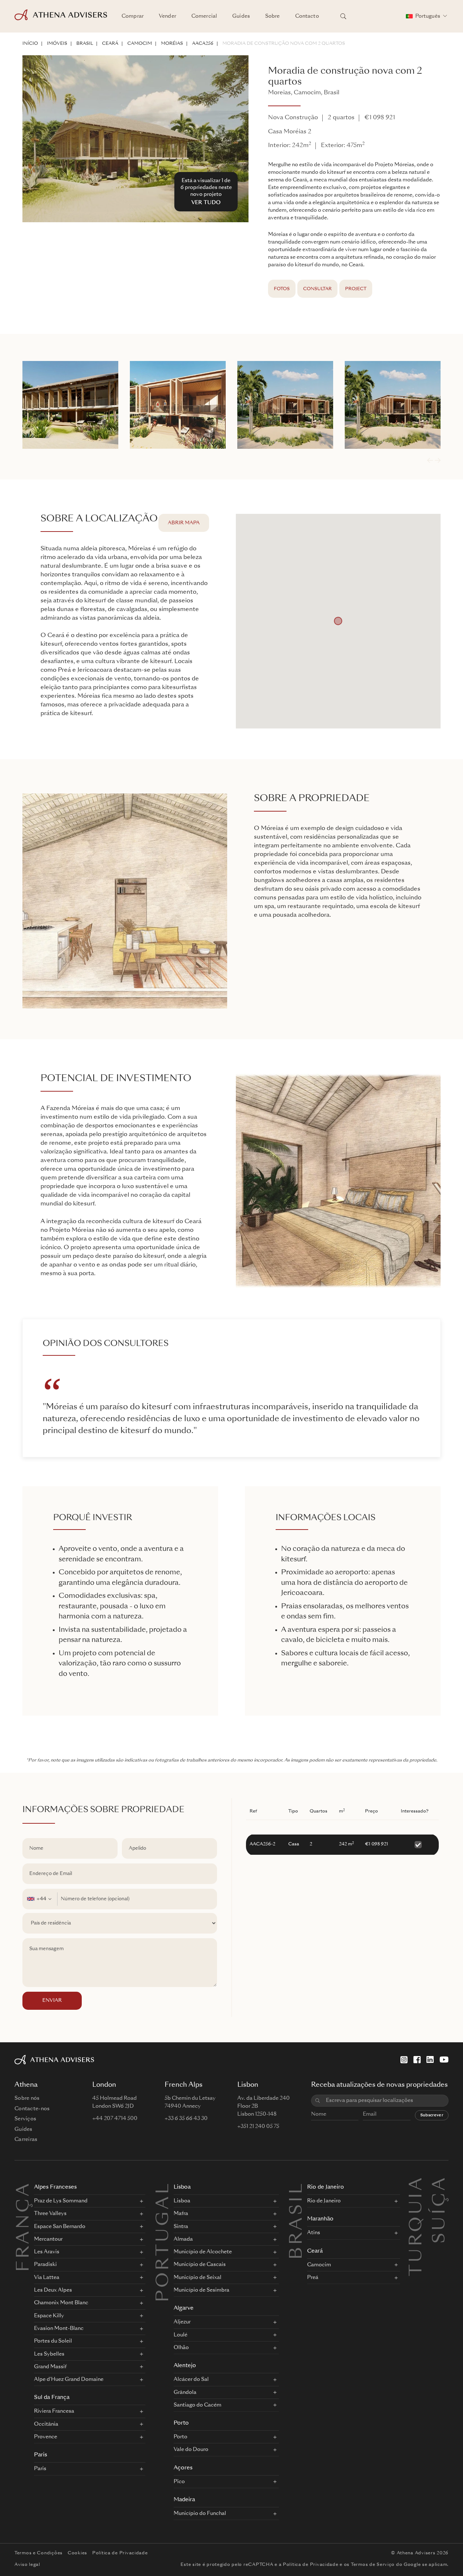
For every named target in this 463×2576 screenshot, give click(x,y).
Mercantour (48, 2239)
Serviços (25, 2119)
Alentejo (185, 2366)
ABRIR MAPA (184, 523)
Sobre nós (27, 2098)
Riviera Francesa (54, 2411)
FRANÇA (24, 2227)
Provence (46, 2437)
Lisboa (182, 2187)
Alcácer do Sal (191, 2379)
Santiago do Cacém (197, 2405)
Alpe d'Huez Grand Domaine (69, 2379)
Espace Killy (49, 2316)
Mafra (181, 2214)
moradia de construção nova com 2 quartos (284, 44)
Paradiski (45, 2265)
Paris (41, 2455)
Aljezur (182, 2322)
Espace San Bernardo (60, 2227)
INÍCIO (30, 44)
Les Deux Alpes (53, 2290)
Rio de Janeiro (326, 2187)
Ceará (110, 44)
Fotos (282, 289)
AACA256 (203, 44)
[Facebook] (417, 2060)
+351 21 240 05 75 (258, 2126)
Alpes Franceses (55, 2187)
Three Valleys (50, 2214)
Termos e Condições (39, 2553)
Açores (183, 2468)
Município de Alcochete (203, 2252)
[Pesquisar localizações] (343, 16)
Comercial (204, 16)
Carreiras (26, 2140)
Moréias (172, 44)
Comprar (133, 16)
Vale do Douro (191, 2450)
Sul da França (52, 2398)
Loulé (180, 2335)
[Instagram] (404, 2060)
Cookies (77, 2553)
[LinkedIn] (430, 2060)
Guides (241, 16)
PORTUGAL (164, 2242)
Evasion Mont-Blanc (59, 2328)
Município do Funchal (200, 2513)
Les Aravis (47, 2252)
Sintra (181, 2227)
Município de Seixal (197, 2278)
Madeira (184, 2500)
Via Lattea (47, 2278)
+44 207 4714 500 (115, 2119)
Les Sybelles (49, 2354)
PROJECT (356, 289)
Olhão (181, 2348)
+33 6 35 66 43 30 (186, 2119)
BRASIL (85, 44)
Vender (167, 16)
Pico (179, 2482)
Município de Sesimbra (201, 2290)
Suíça (440, 2184)
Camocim (140, 44)
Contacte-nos (32, 2109)
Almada (183, 2239)
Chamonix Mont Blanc (61, 2303)
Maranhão (320, 2219)
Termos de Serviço (373, 2565)
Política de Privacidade (120, 2553)
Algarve (184, 2308)
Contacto (307, 16)
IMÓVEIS (57, 44)
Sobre (273, 16)
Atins (314, 2233)
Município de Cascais (200, 2265)
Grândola (185, 2392)
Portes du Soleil (53, 2341)
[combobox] (40, 1899)
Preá (313, 2278)
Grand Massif (50, 2367)
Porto (181, 2423)
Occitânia (46, 2424)
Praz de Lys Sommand (61, 2201)
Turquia (417, 2184)
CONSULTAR (317, 289)
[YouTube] (444, 2060)
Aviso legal (27, 2565)
